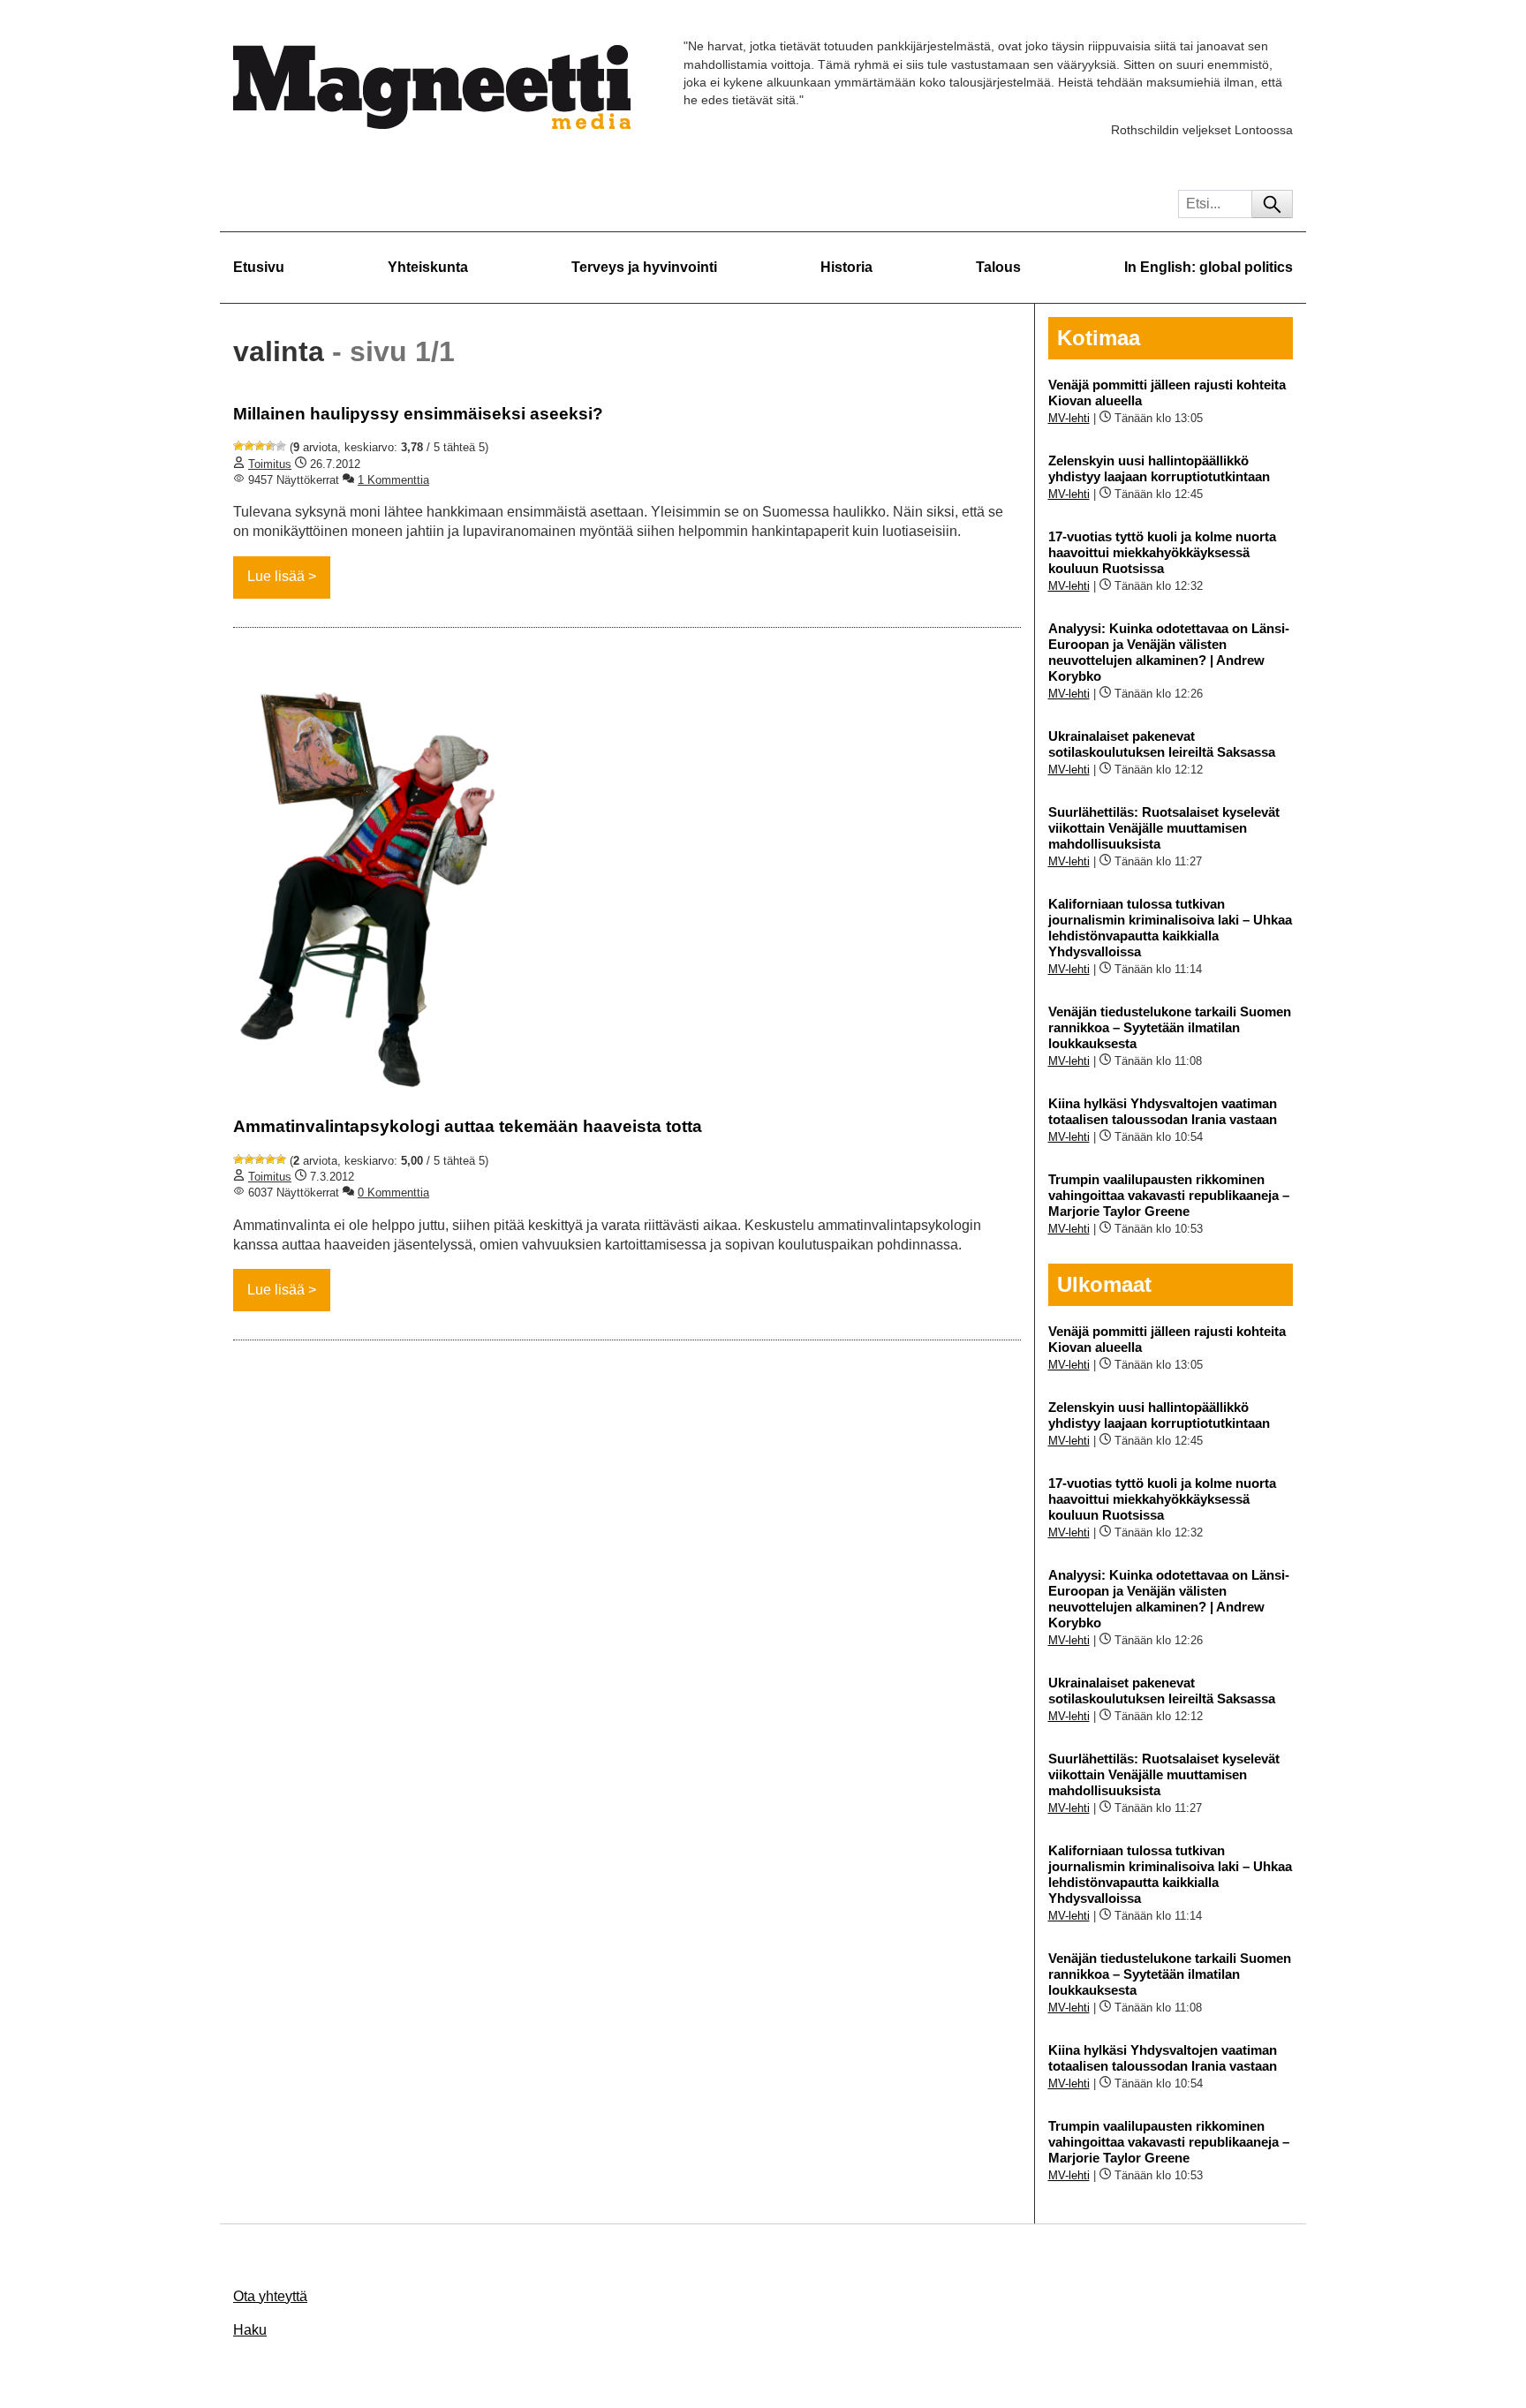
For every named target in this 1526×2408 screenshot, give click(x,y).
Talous (998, 267)
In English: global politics (1209, 267)
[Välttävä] (249, 446)
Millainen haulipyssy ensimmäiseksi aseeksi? (418, 414)
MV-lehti (1069, 418)
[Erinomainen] (281, 446)
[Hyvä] (270, 446)
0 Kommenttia (393, 1193)
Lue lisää (276, 576)
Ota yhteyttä (270, 2296)
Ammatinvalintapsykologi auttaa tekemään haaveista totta (468, 1126)
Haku (250, 2330)
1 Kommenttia (393, 480)
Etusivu (259, 267)
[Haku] (1272, 204)
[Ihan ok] (260, 446)
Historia (846, 267)
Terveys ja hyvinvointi (644, 267)
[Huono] (238, 446)
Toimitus (270, 464)
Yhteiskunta (428, 267)
